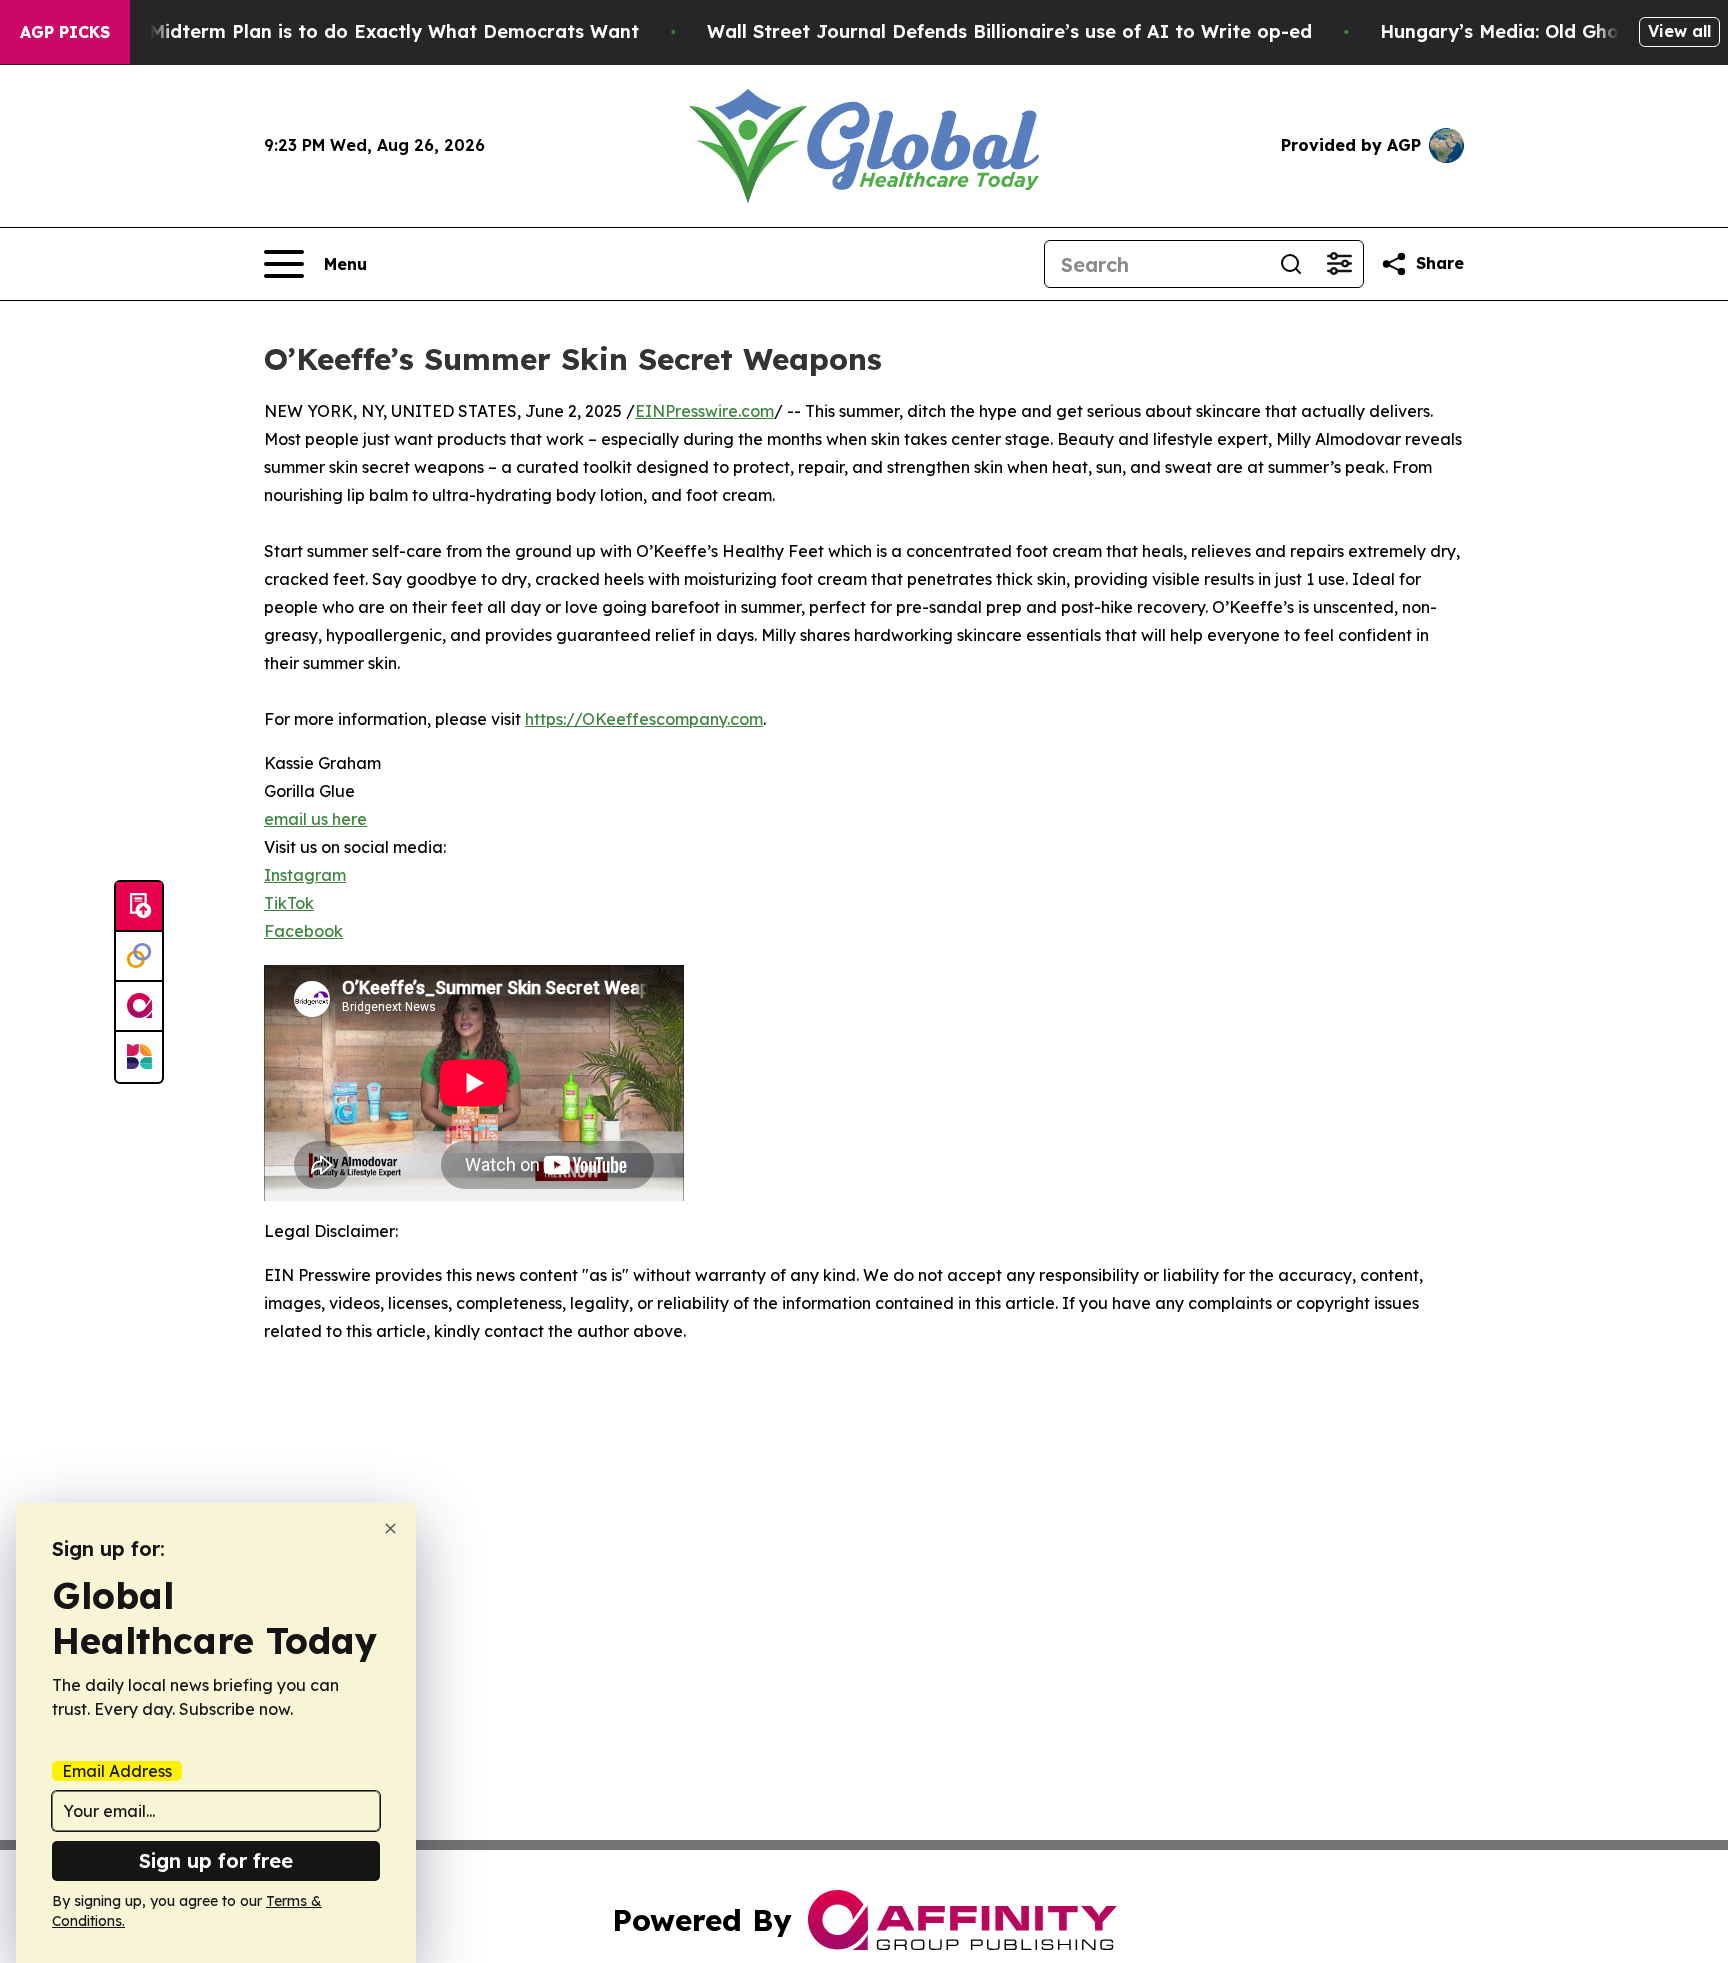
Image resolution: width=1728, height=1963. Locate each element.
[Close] (390, 1528)
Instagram (305, 875)
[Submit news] (139, 907)
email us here (315, 819)
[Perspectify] (139, 957)
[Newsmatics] (139, 1057)
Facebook (303, 931)
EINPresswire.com (704, 411)
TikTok (289, 903)
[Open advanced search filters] (1339, 264)
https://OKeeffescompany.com (644, 719)
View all (1679, 31)
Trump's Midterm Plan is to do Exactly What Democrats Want (355, 31)
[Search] (1291, 264)
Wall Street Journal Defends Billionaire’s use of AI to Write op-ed (1009, 31)
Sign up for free (216, 1860)
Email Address (117, 1771)
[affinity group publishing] (139, 1007)
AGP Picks (65, 32)
